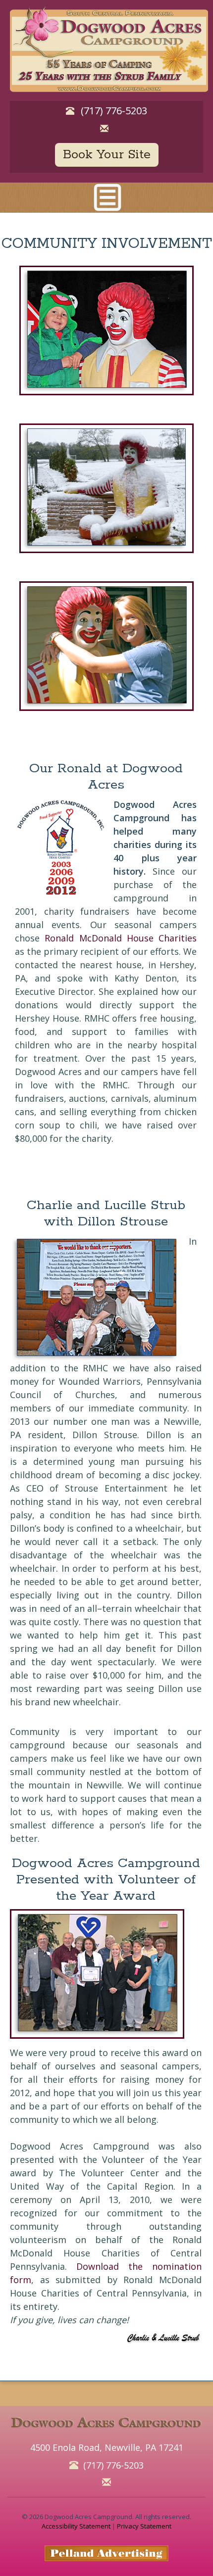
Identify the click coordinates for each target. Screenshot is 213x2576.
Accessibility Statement (76, 2526)
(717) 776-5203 (114, 111)
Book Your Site (107, 155)
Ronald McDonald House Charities (121, 938)
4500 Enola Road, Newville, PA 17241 (107, 2447)
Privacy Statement (144, 2526)
